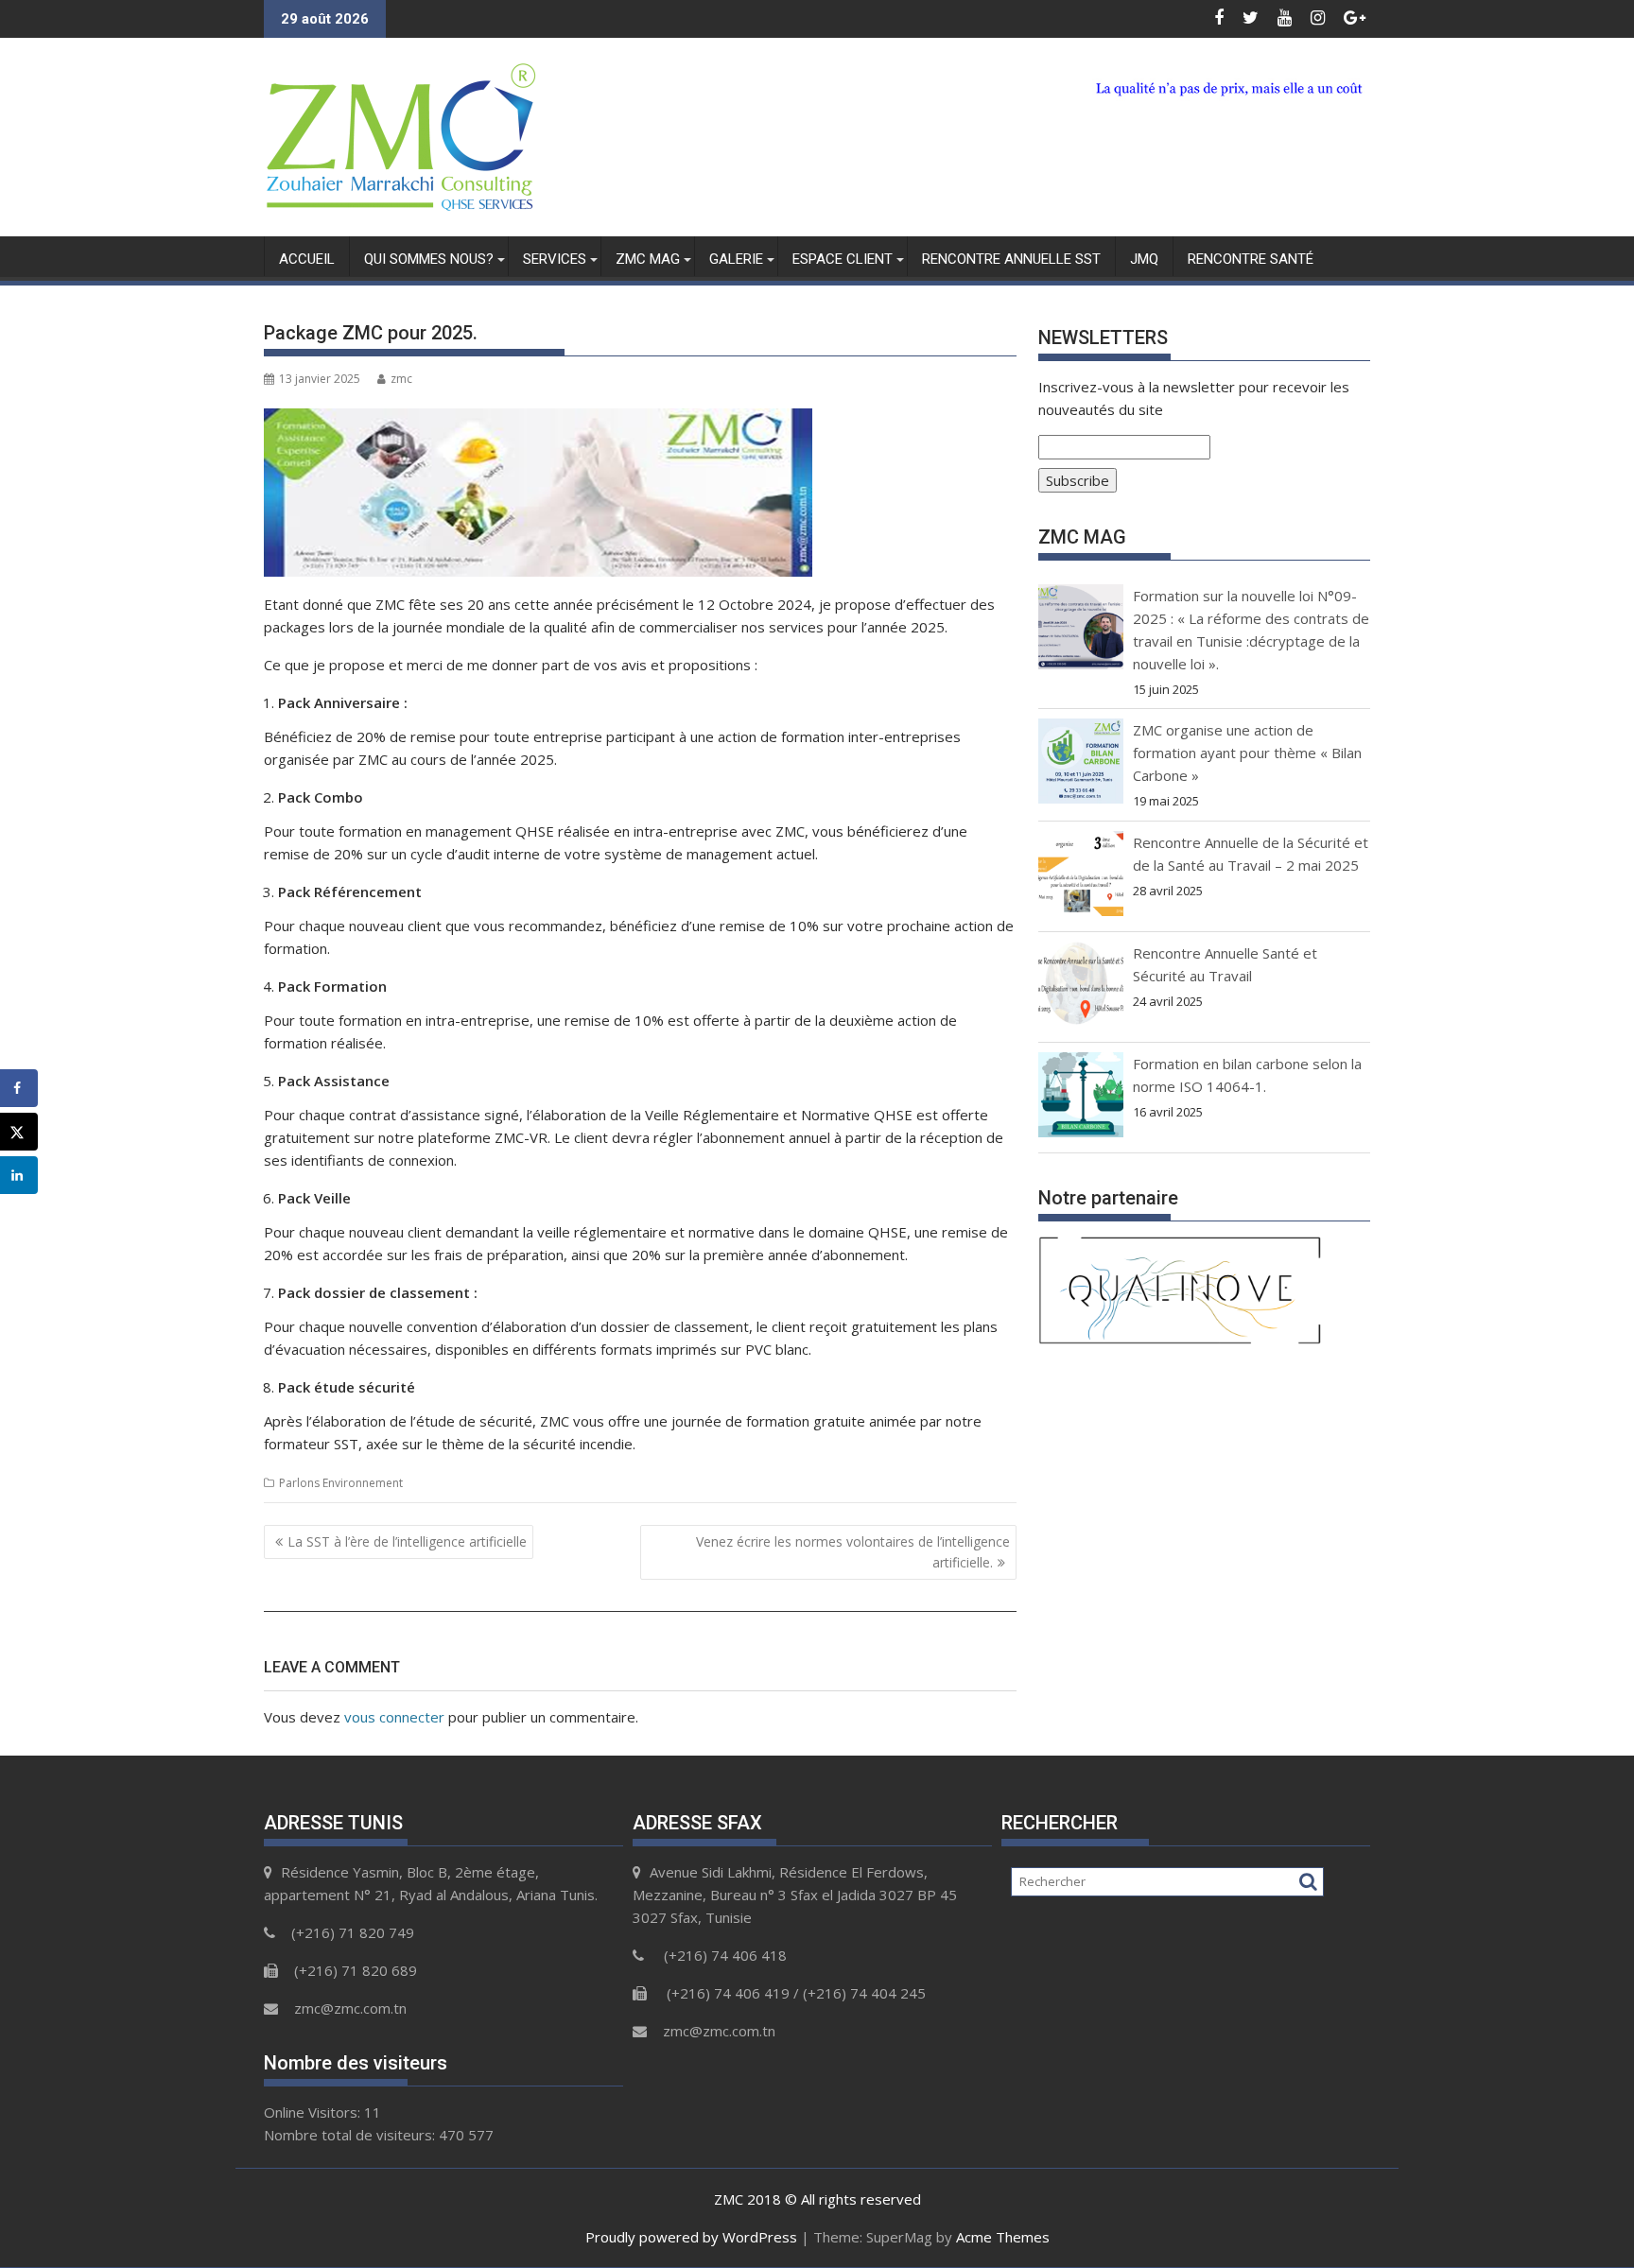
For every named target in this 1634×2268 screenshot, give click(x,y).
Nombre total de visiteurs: (351, 2135)
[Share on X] (19, 1132)
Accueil (307, 259)
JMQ (1144, 259)
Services (555, 259)
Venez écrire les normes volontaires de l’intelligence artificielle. (853, 1552)
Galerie (736, 259)
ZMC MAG (648, 259)
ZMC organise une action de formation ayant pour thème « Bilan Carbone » (1247, 753)
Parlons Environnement (341, 1483)
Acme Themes (1003, 2237)
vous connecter (394, 1717)
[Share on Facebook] (19, 1088)
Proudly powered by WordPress (691, 2237)
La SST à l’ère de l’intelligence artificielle (407, 1541)
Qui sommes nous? (429, 259)
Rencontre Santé (1251, 259)
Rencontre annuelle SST (1011, 259)
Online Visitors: (314, 2112)
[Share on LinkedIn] (19, 1175)
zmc (401, 379)
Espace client (843, 259)
